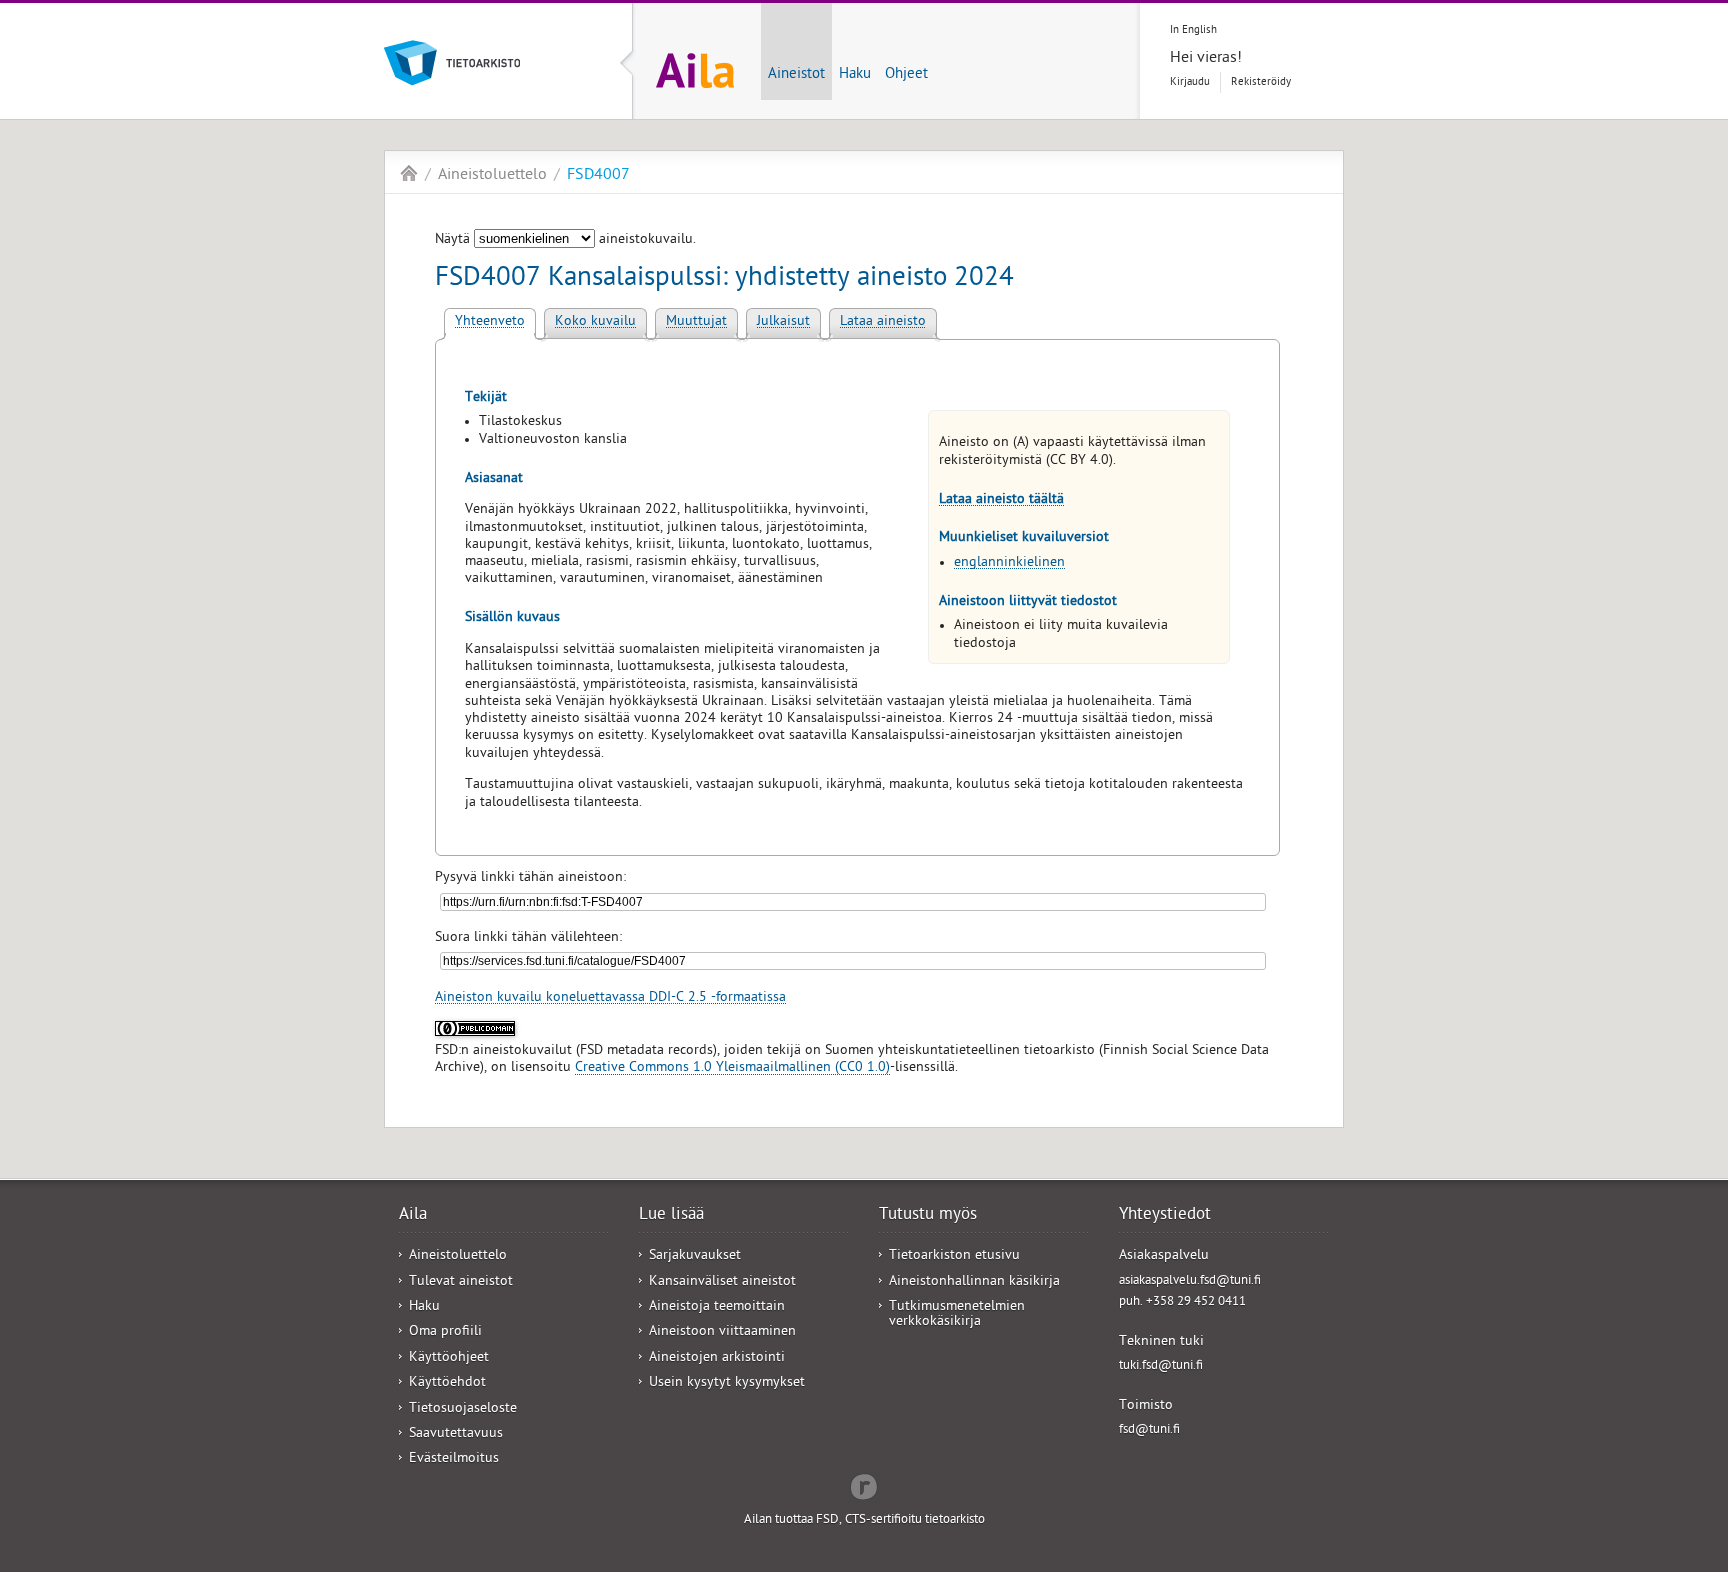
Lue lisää (671, 1216)
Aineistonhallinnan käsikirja (974, 1282)
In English (1193, 30)
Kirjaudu (1190, 82)
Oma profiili (445, 1332)
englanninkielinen (1009, 563)
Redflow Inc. (864, 1485)
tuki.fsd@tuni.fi (1161, 1366)
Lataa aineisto (883, 322)
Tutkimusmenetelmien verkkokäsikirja (957, 1315)
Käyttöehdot (447, 1383)
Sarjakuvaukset (695, 1256)
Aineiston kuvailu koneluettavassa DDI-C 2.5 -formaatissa (610, 998)
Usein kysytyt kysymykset (727, 1383)
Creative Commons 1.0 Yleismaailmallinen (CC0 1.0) (732, 1068)
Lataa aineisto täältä (1001, 500)
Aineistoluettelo (492, 176)
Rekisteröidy (1261, 82)
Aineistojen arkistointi (717, 1358)
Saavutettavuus (456, 1434)
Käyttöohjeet (449, 1358)
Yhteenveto (490, 322)
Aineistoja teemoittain (717, 1307)
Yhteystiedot (1165, 1216)
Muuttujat (696, 322)
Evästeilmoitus (454, 1459)
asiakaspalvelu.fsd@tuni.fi (1190, 1281)
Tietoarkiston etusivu (954, 1256)
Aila (409, 173)
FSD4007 (598, 176)
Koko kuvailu (595, 322)
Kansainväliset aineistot (722, 1282)
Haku (855, 75)
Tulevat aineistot (461, 1282)
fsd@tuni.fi (1149, 1430)
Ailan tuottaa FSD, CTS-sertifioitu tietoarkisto (864, 1520)
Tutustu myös (928, 1216)
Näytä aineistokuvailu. (565, 240)
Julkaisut (783, 322)
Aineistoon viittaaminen (722, 1332)
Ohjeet (906, 75)
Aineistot (796, 75)
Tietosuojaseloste (463, 1409)
